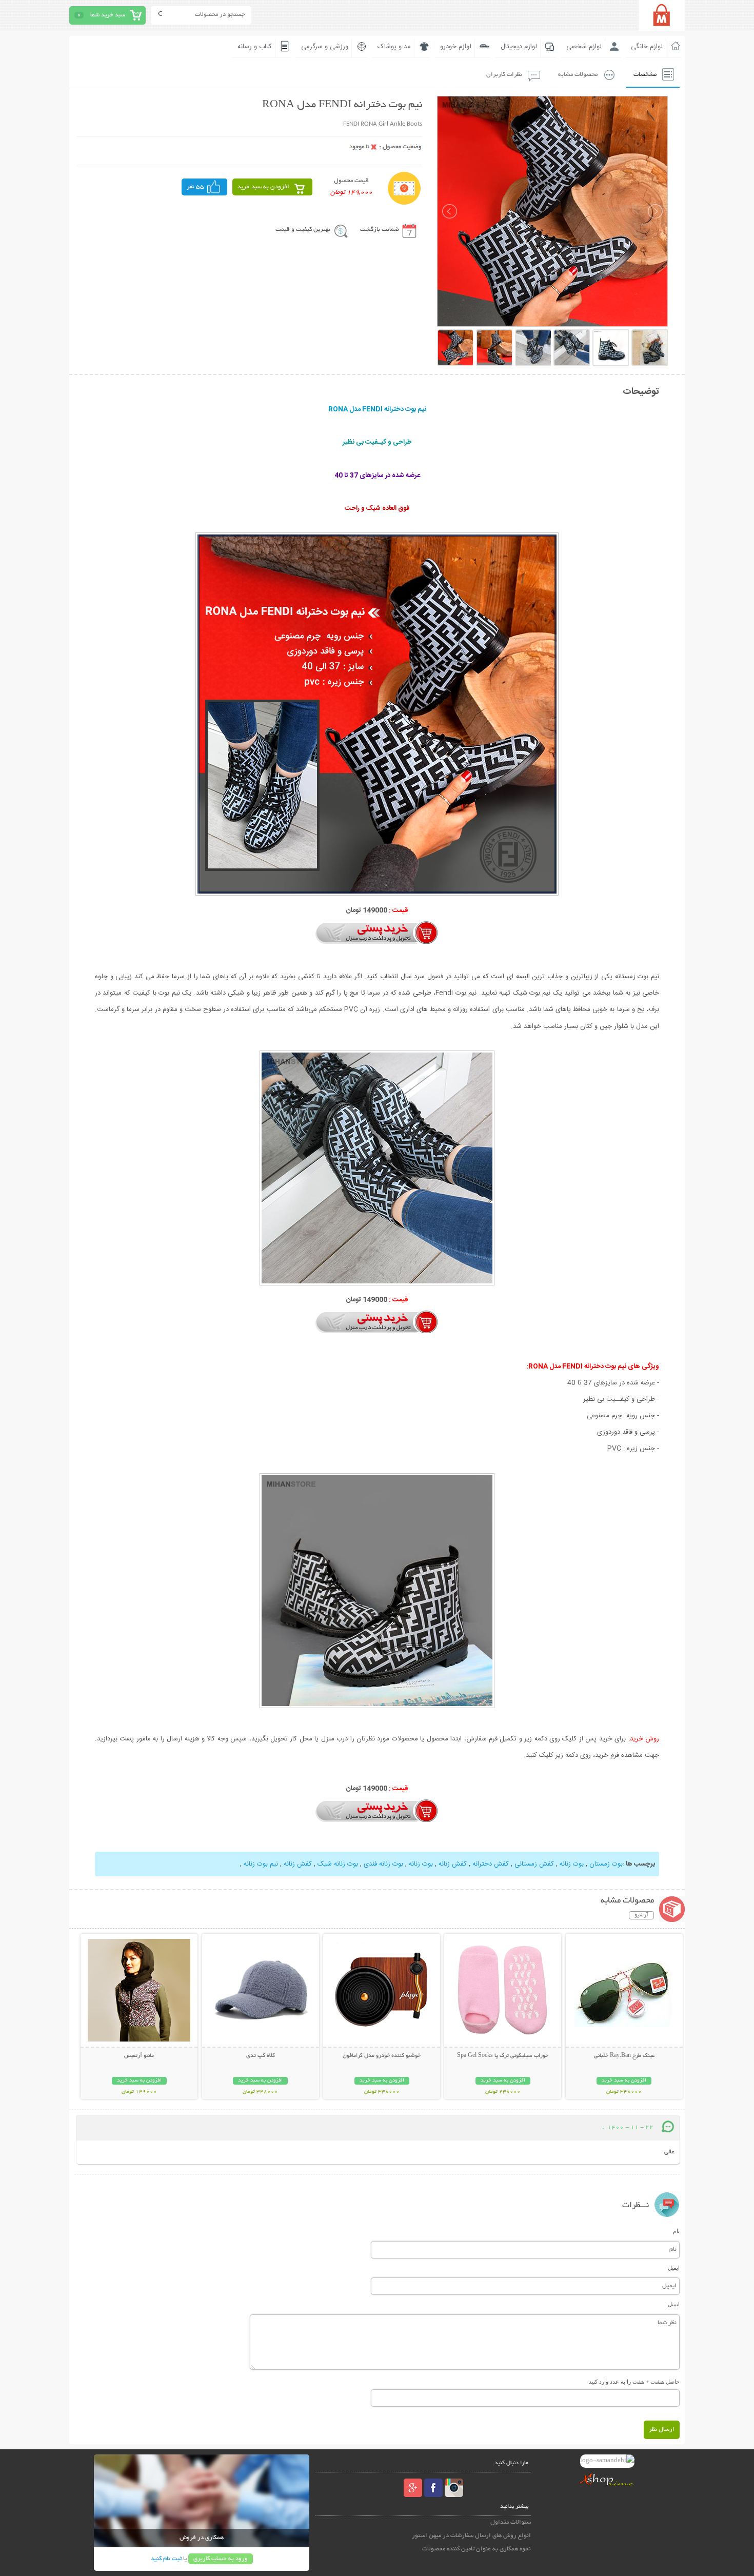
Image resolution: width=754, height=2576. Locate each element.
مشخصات (645, 75)
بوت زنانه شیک (337, 1864)
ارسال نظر (662, 2430)
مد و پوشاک (394, 47)
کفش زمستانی (533, 1864)
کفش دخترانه (490, 1864)
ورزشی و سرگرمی (325, 47)
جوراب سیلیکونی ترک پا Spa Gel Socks (503, 2056)
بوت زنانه (571, 1864)
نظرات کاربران (504, 75)
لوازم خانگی (647, 47)
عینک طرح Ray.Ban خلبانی (624, 2056)
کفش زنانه (452, 1864)
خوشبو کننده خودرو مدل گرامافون (382, 2056)
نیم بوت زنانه (261, 1864)
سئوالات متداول (511, 2522)
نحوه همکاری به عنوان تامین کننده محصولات (477, 2549)
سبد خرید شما (108, 15)
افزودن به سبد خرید (263, 187)
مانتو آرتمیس (139, 2056)
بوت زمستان (605, 1864)
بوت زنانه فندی (382, 1864)
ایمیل (674, 2268)
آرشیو (641, 1915)
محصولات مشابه (578, 75)
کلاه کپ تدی (261, 2056)
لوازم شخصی (584, 47)
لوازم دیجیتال (519, 47)
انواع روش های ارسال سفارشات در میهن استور (471, 2536)
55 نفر (195, 187)
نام (676, 2231)
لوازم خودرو (456, 47)
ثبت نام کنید (166, 2559)
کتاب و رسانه (255, 47)
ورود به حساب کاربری (221, 2559)
